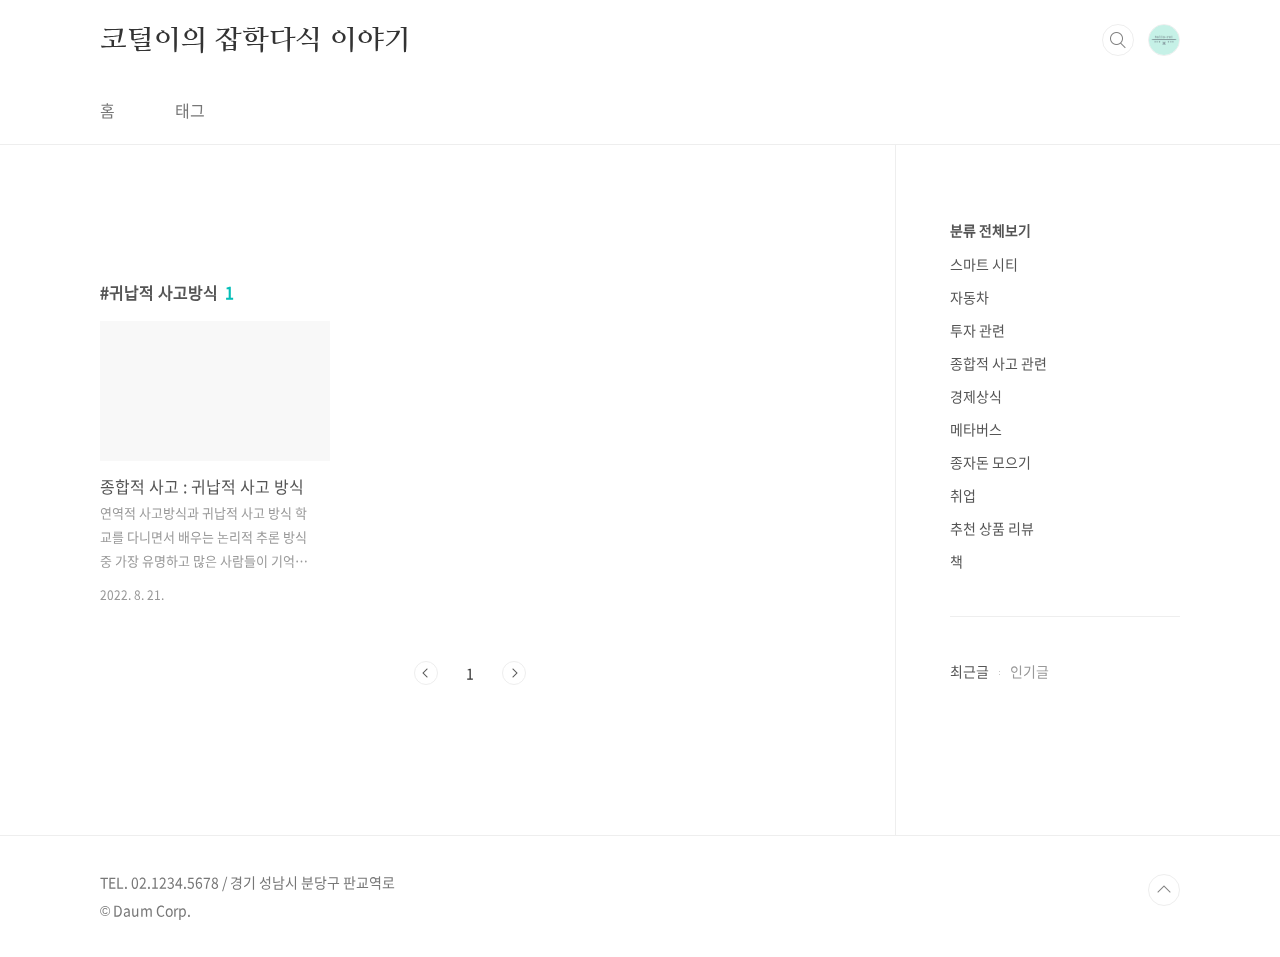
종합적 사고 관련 (998, 363)
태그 (190, 110)
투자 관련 (977, 330)
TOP (1164, 890)
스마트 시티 (984, 264)
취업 (963, 495)
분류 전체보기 (990, 230)
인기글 (1029, 671)
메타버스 (976, 429)
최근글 (969, 671)
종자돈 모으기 (990, 462)
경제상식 (976, 396)
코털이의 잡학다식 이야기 (255, 39)
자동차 (969, 297)
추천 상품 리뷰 (992, 528)
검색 (1118, 40)
